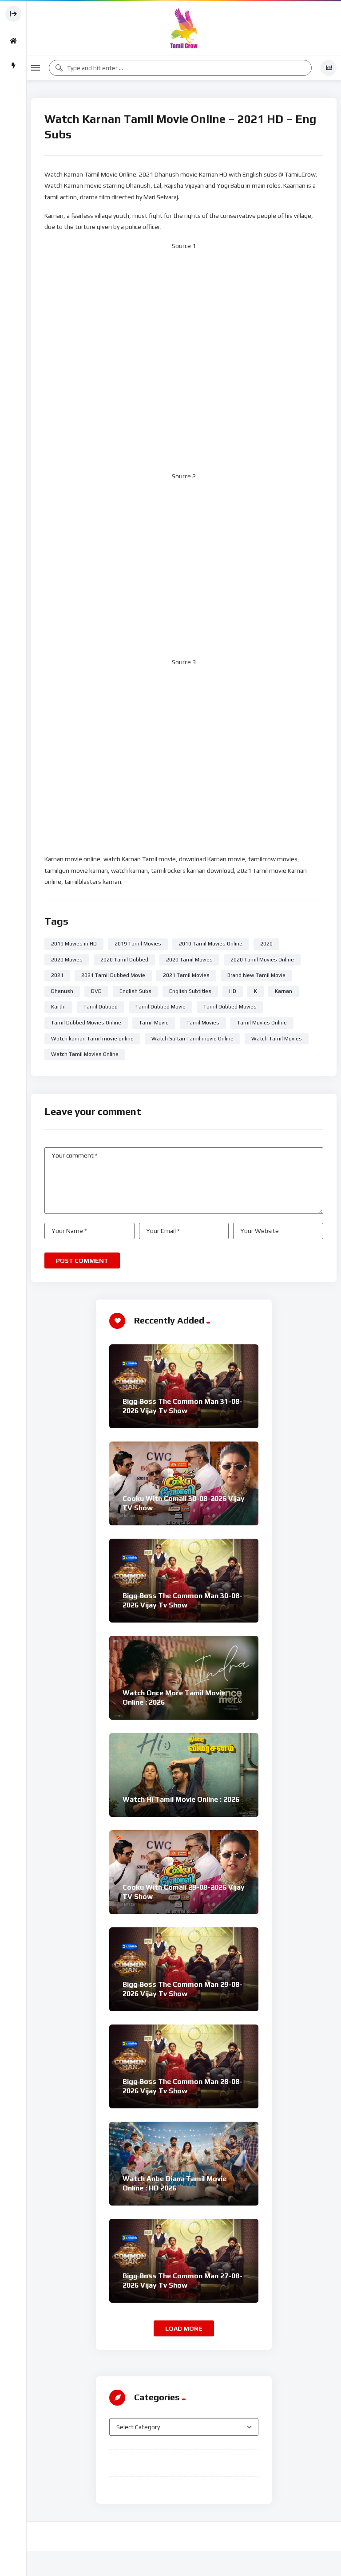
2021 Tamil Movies (186, 975)
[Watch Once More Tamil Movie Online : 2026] (184, 1678)
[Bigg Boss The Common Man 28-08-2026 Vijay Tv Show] (184, 2066)
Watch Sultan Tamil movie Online (192, 1039)
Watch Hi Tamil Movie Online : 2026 (181, 1799)
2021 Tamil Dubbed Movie (113, 975)
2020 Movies (67, 960)
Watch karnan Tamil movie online (92, 1039)
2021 (57, 975)
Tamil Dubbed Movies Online (86, 1023)
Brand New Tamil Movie (256, 975)
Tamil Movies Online (262, 1023)
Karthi (58, 1007)
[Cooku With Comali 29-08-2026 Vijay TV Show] (184, 1872)
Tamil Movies (203, 1023)
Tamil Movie (154, 1023)
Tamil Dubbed (101, 1007)
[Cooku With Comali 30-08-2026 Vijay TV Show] (184, 1483)
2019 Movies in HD (74, 944)
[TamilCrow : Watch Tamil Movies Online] (184, 28)
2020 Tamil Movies (189, 960)
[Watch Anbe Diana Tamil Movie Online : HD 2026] (184, 2164)
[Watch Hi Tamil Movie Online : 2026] (184, 1775)
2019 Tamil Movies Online (211, 944)
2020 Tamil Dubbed (124, 960)
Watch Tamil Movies (277, 1039)
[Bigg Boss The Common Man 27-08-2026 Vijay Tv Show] (184, 2261)
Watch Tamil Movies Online (85, 1054)
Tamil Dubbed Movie (161, 1007)
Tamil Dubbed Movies (230, 1007)
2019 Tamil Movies (138, 944)
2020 (266, 944)
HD (233, 991)
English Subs (135, 991)
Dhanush (62, 991)
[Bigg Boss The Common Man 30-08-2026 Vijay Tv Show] (184, 1581)
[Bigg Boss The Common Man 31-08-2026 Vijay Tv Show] (184, 1386)
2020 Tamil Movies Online (262, 960)
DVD (96, 991)
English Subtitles (190, 991)
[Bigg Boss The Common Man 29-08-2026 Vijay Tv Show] (184, 1969)
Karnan (284, 991)
